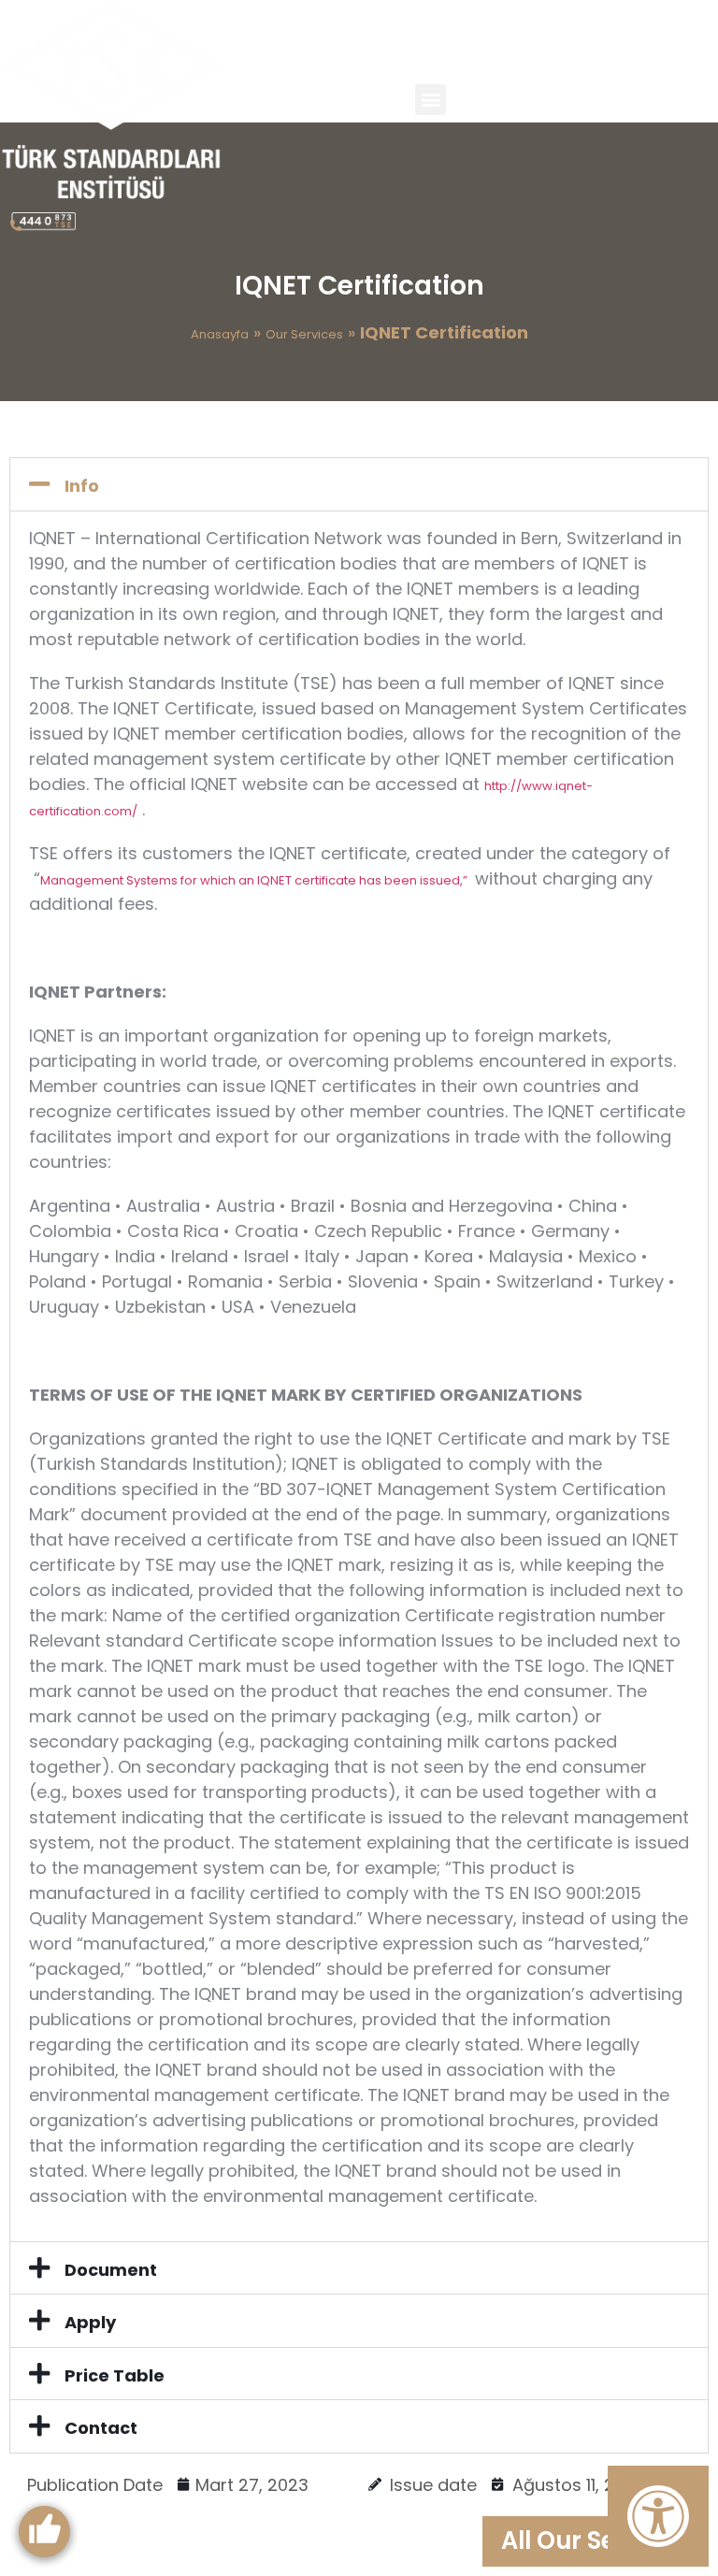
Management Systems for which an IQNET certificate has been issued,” (255, 880)
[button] (431, 100)
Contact (101, 2428)
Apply (90, 2322)
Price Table (115, 2375)
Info (82, 486)
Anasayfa (220, 334)
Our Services (304, 334)
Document (111, 2270)
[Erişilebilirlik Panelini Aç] (658, 2516)
